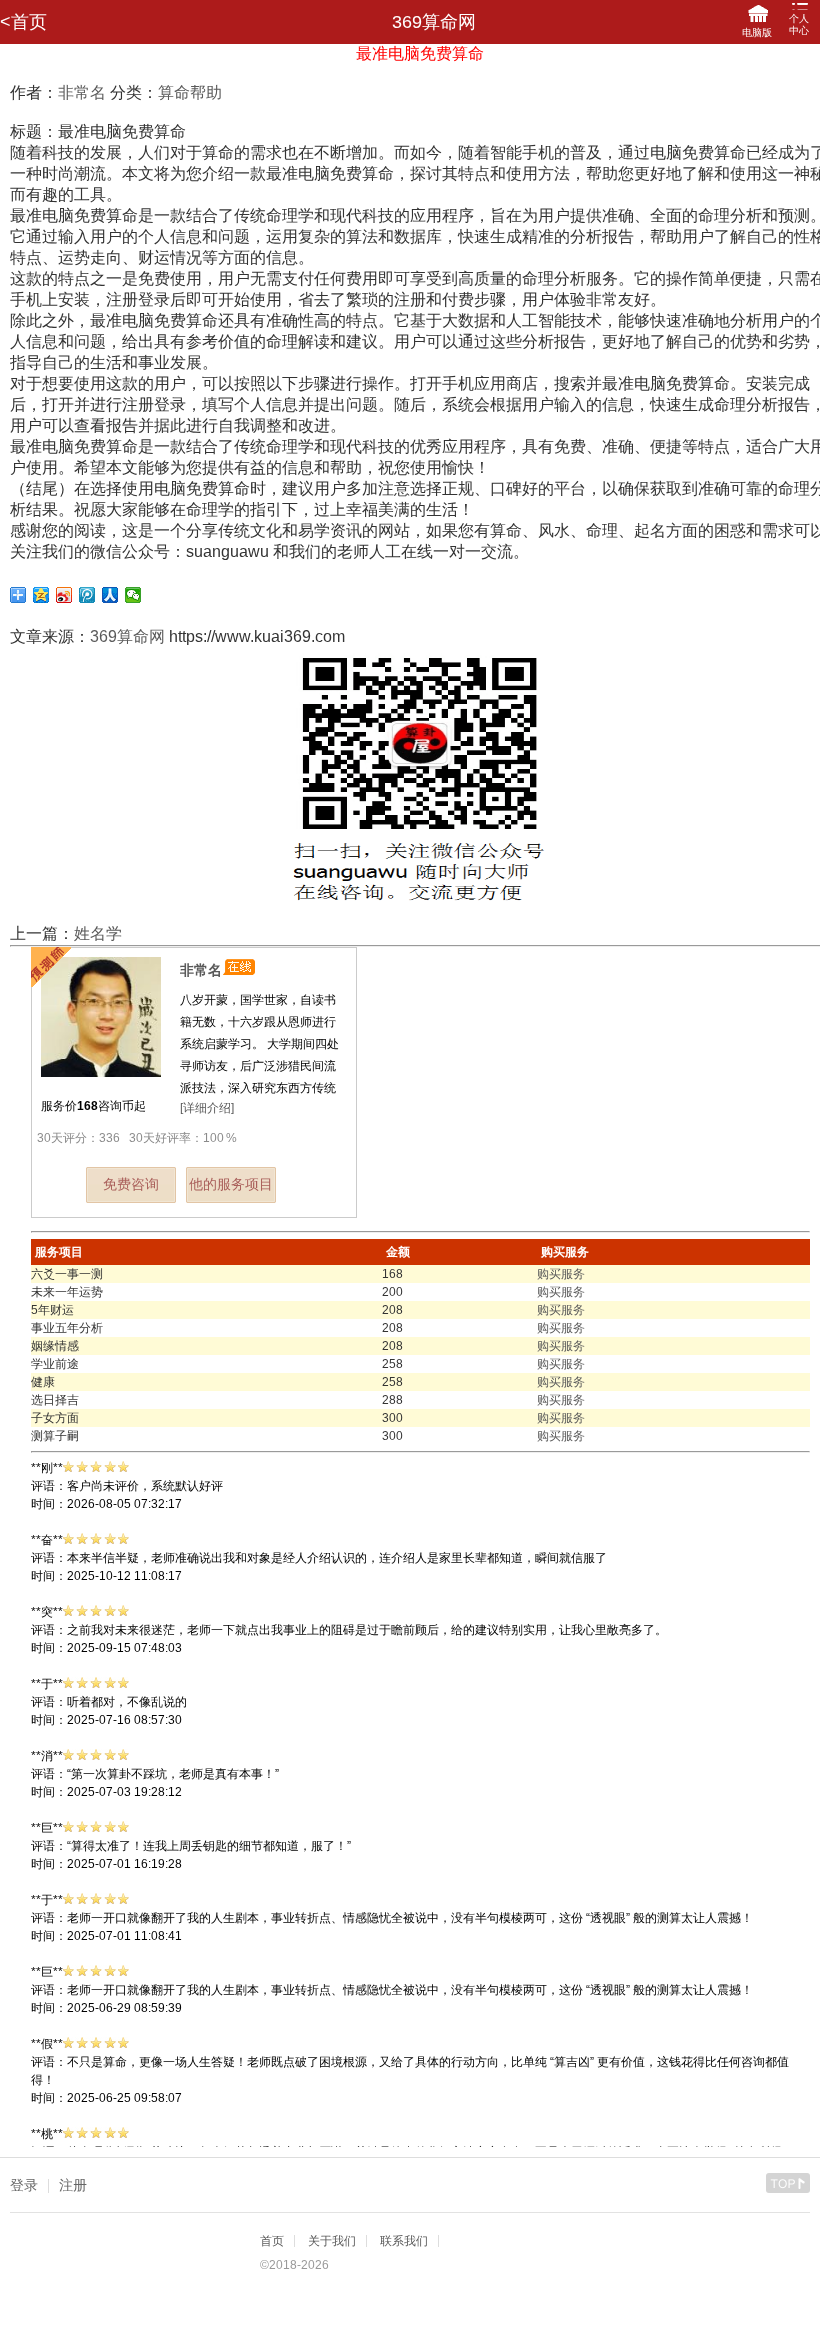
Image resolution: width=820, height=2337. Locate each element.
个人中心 (799, 24)
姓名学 (98, 933)
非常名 (82, 92)
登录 (24, 2185)
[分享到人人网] (110, 595)
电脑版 (757, 32)
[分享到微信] (133, 595)
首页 (272, 2241)
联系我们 (404, 2241)
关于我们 (332, 2241)
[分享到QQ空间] (41, 595)
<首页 (23, 22)
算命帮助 (190, 92)
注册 (73, 2185)
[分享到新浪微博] (64, 595)
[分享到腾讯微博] (87, 595)
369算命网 (127, 636)
